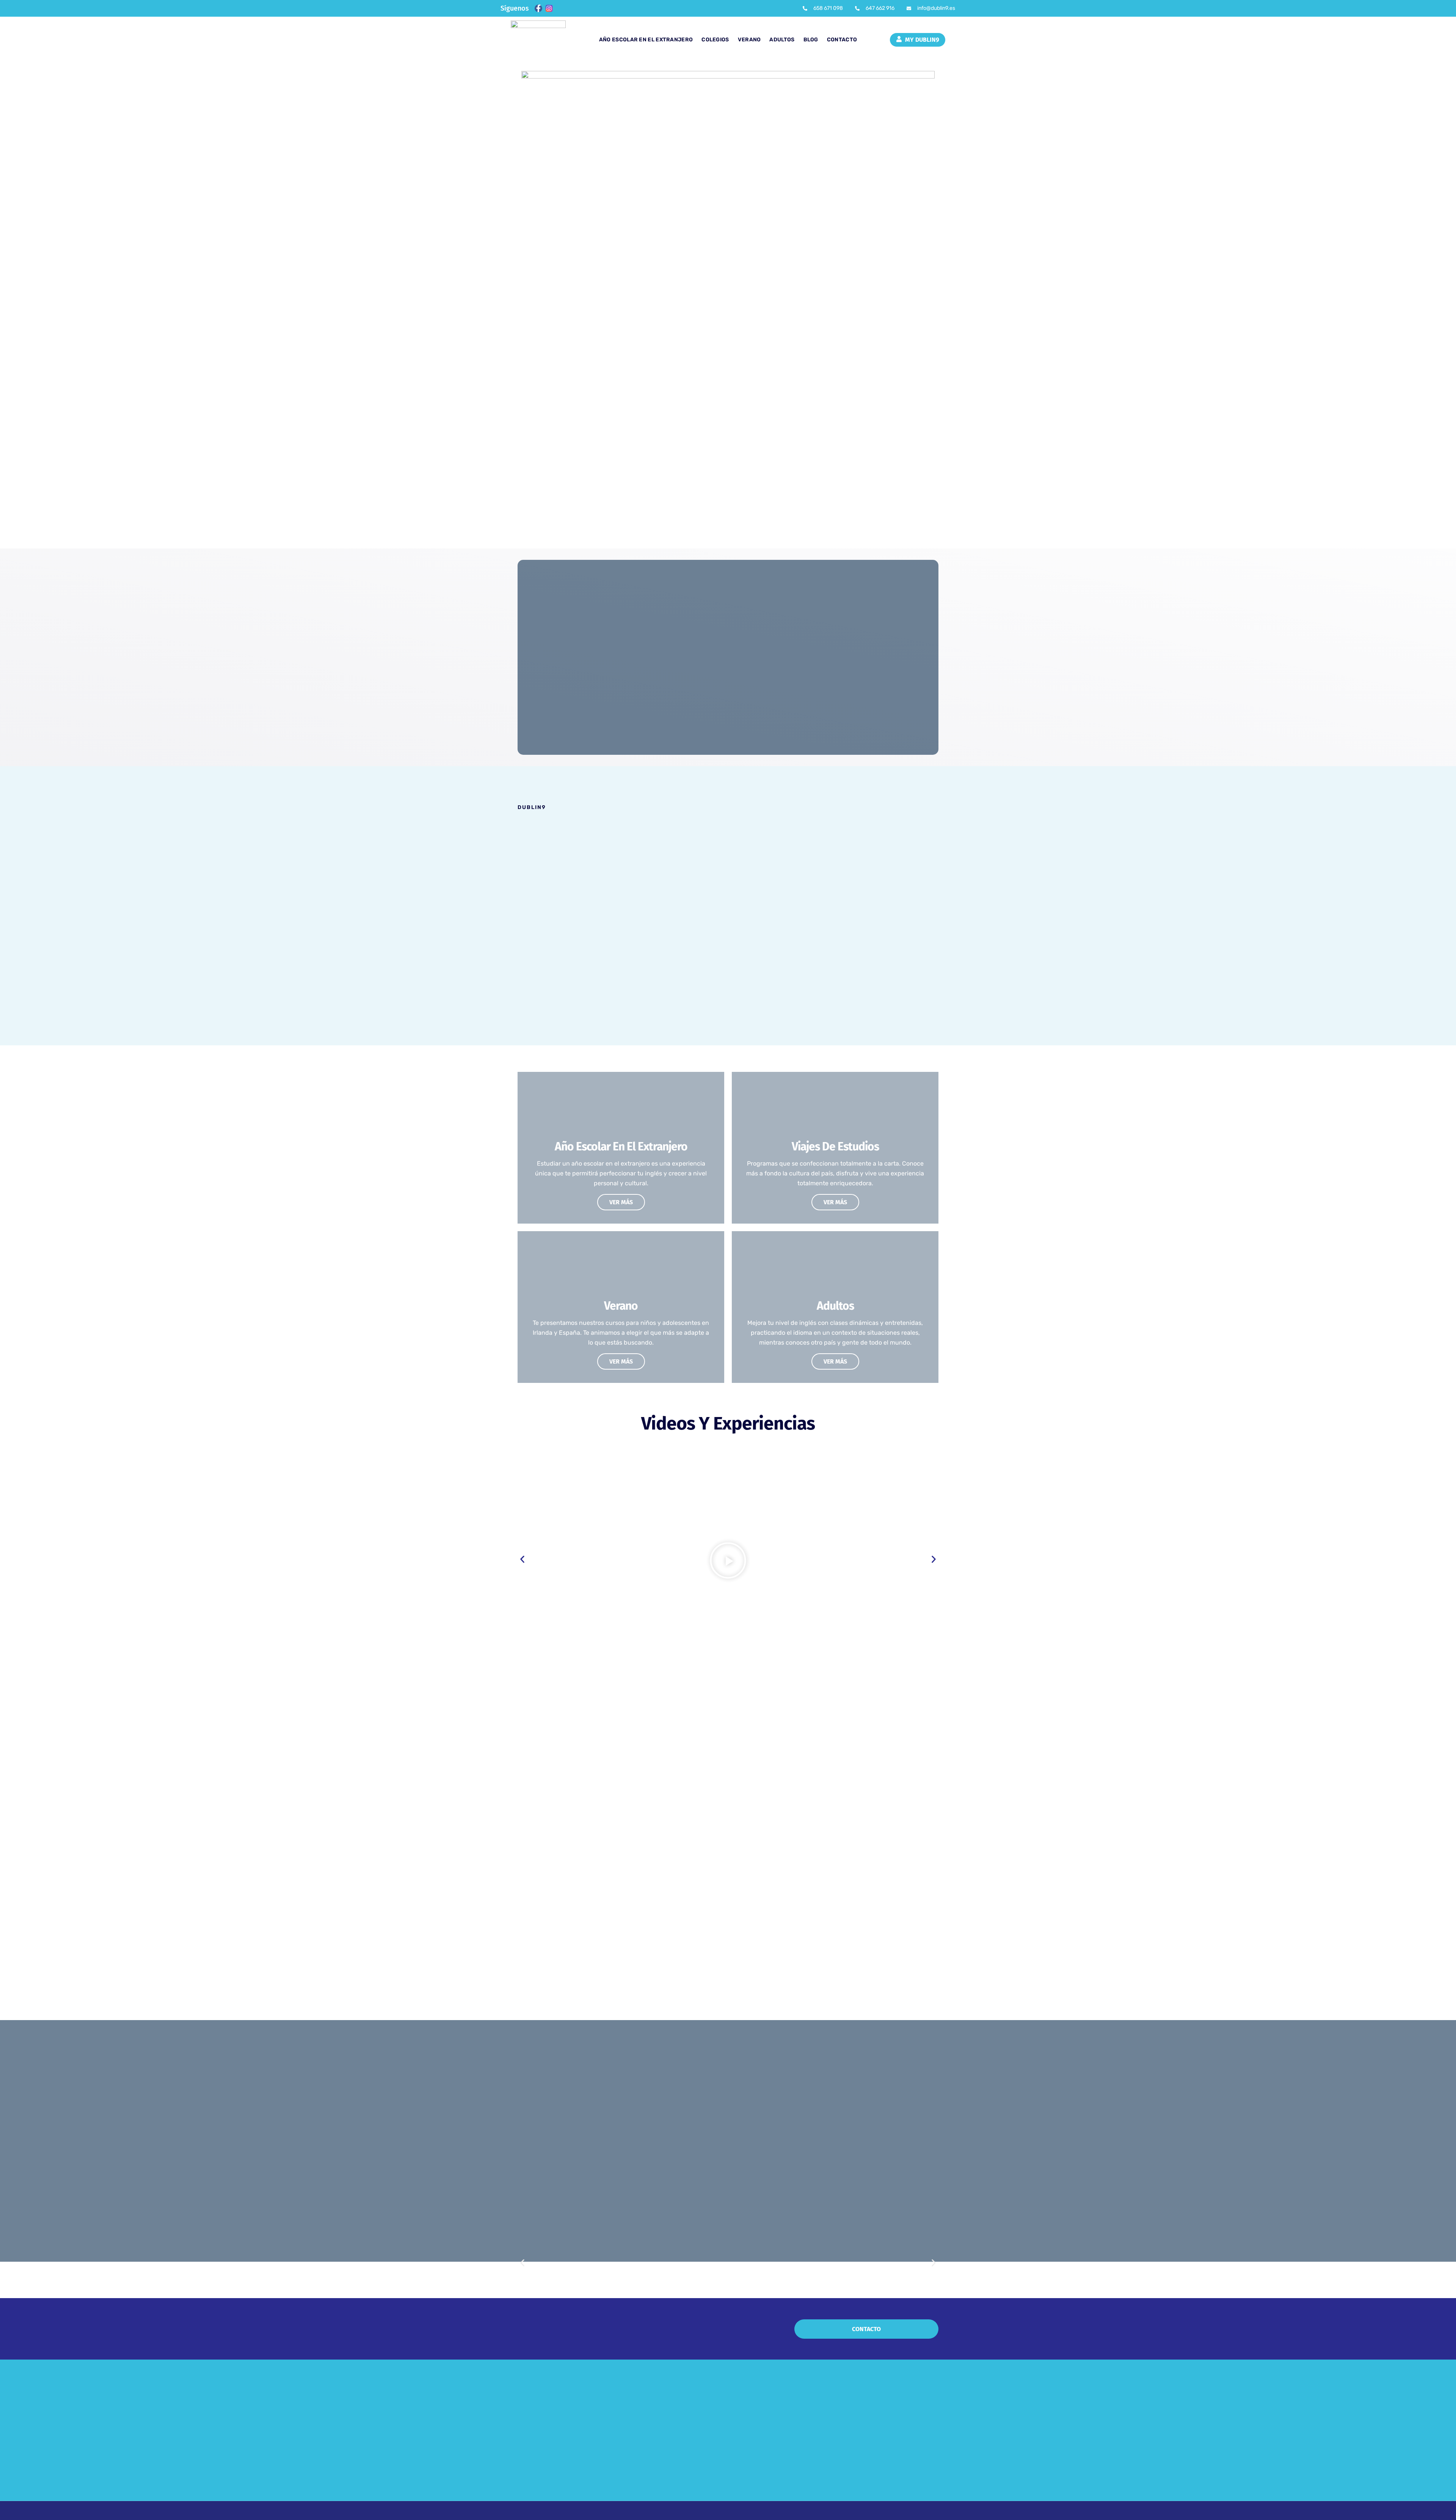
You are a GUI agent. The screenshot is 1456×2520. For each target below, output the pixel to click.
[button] (728, 1562)
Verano (749, 40)
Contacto (842, 40)
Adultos (782, 40)
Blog (811, 40)
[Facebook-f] (538, 8)
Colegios (715, 40)
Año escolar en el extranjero (646, 40)
